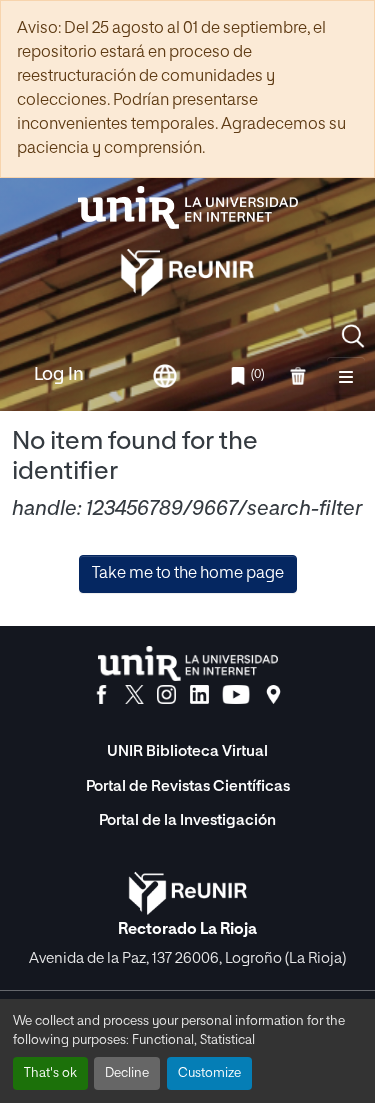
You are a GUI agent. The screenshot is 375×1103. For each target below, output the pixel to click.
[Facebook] (101, 695)
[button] (353, 336)
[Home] (188, 207)
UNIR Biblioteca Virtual (187, 751)
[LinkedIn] (199, 695)
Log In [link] (59, 375)
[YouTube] (236, 695)
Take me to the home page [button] (188, 574)
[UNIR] (188, 663)
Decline (127, 1073)
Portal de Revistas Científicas (188, 786)
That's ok (50, 1073)
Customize (209, 1073)
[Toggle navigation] (346, 376)
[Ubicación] (273, 695)
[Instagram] (166, 695)
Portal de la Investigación (187, 820)
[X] (134, 695)
